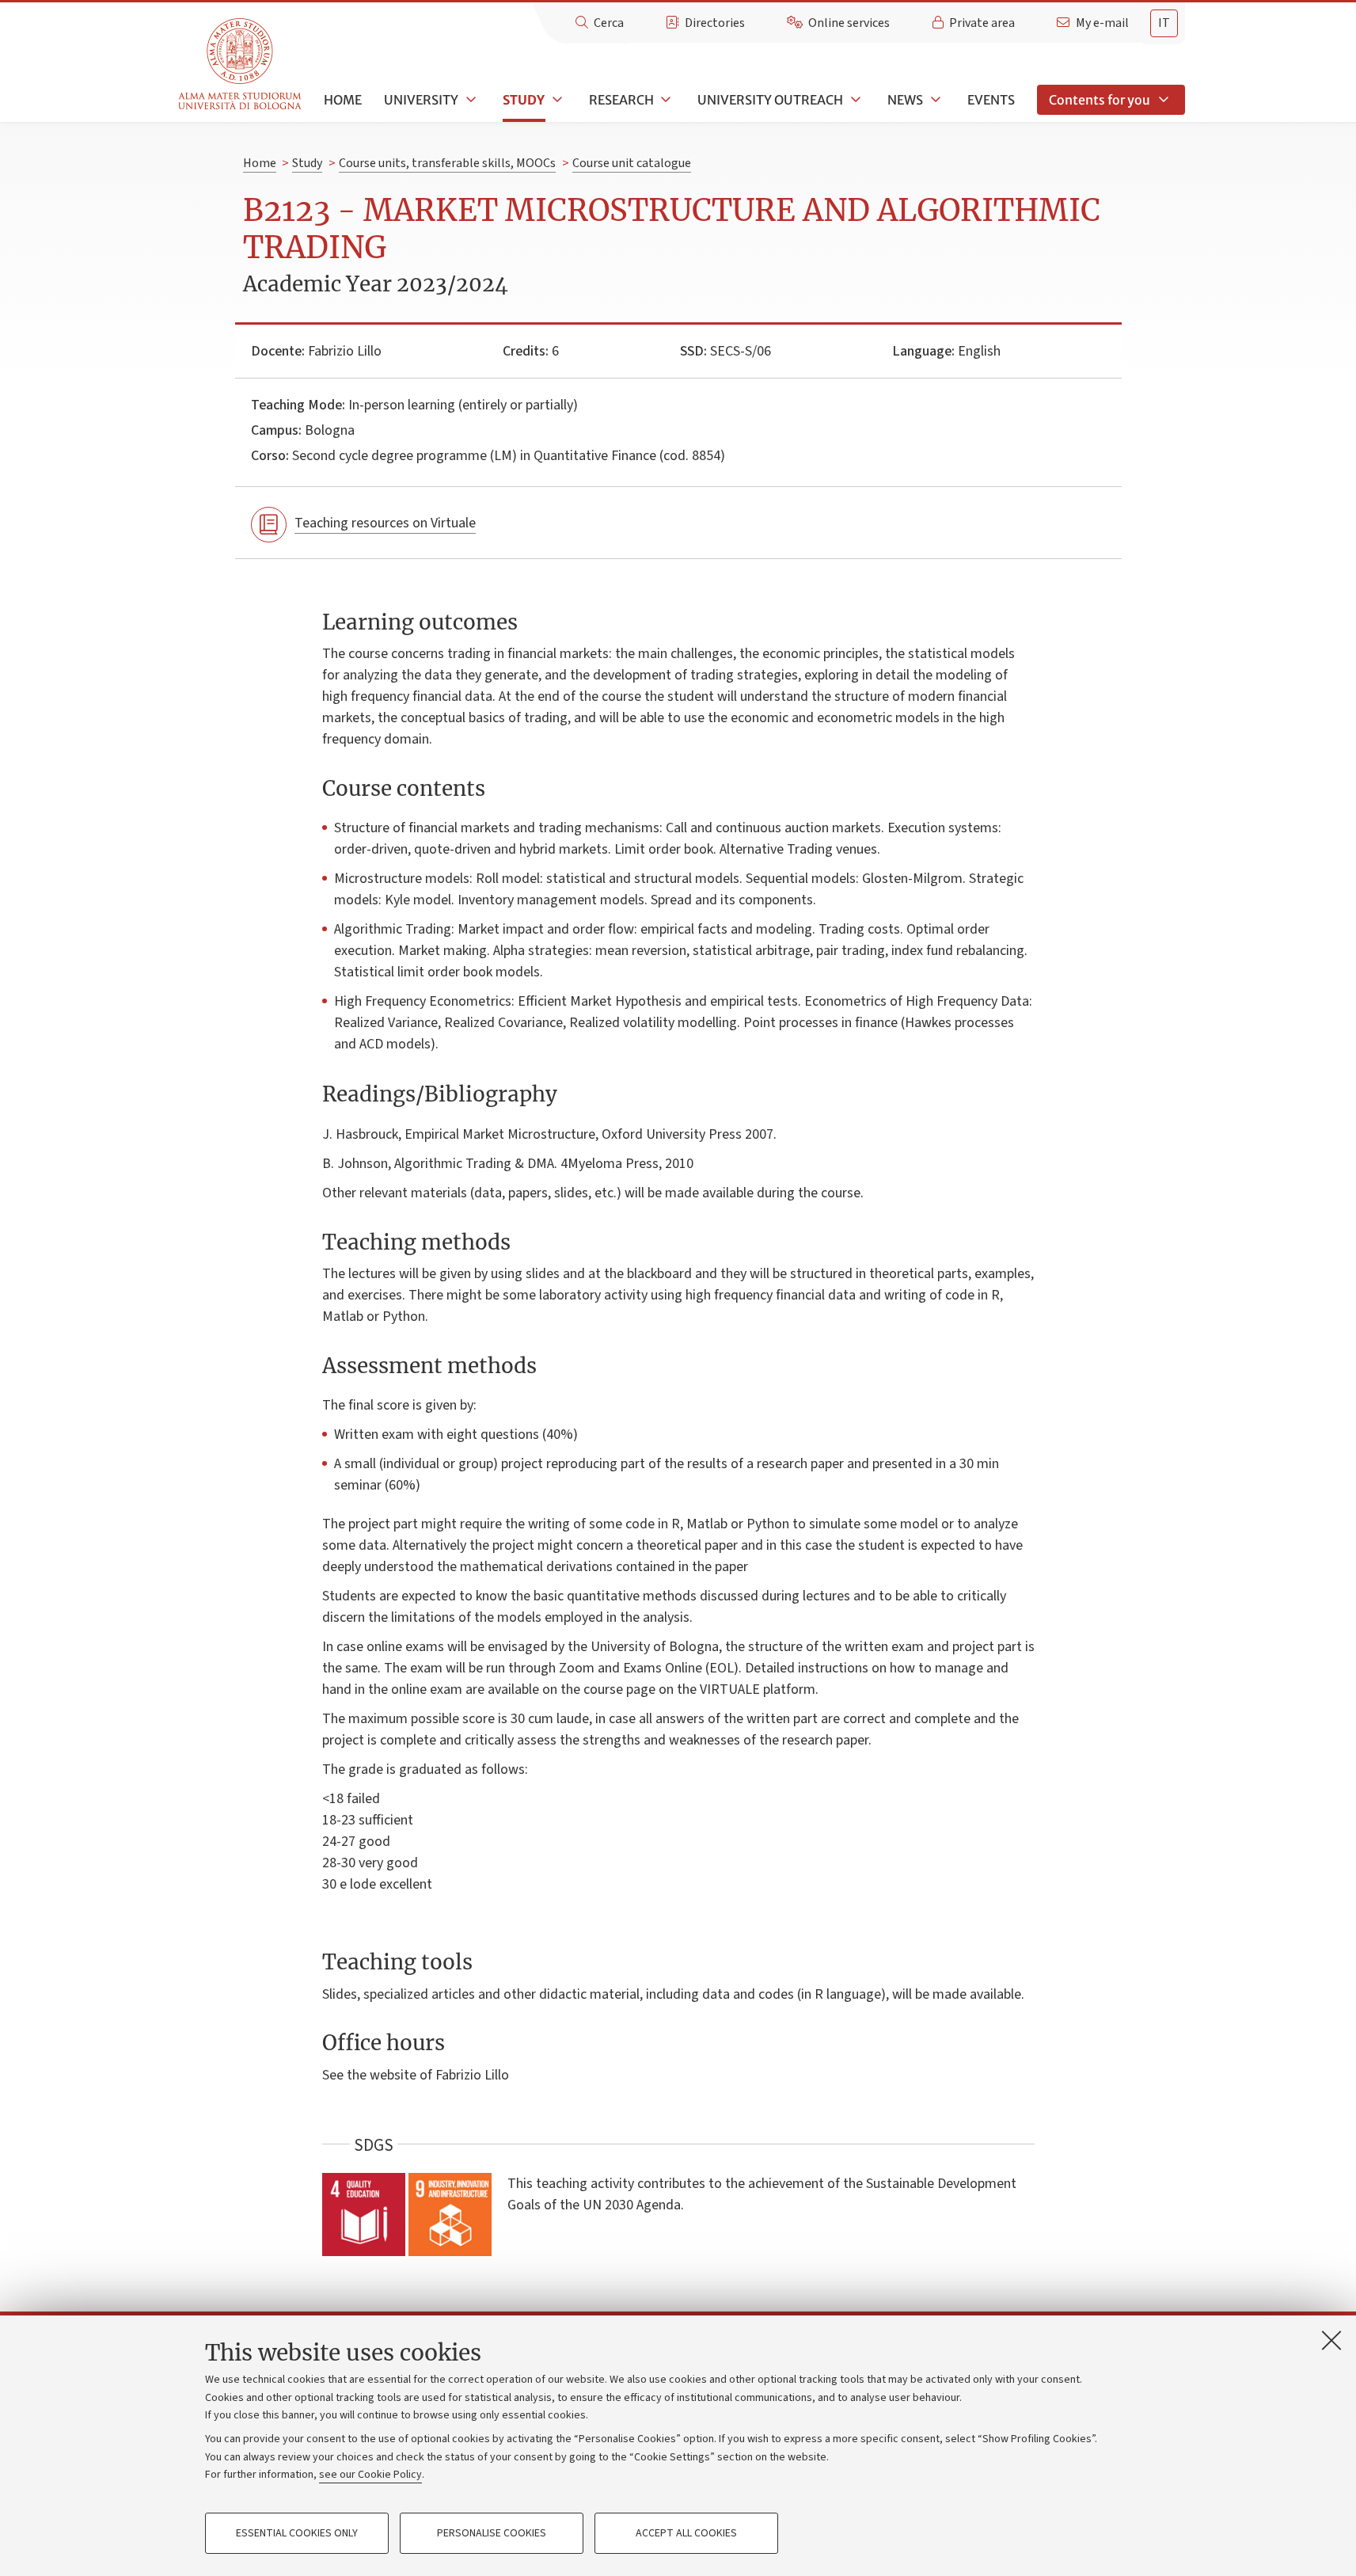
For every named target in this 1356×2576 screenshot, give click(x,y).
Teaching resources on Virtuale (385, 523)
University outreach (770, 100)
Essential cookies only (297, 2533)
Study (524, 100)
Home (343, 100)
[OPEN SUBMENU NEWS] (934, 100)
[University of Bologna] (241, 65)
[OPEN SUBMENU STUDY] (556, 100)
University (421, 100)
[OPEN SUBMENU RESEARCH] (665, 100)
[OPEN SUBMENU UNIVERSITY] (469, 100)
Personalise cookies (492, 2533)
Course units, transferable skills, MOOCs (447, 163)
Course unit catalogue (632, 163)
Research (621, 100)
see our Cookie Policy (370, 2475)
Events (991, 100)
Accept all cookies (686, 2533)
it (1164, 23)
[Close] (1331, 2340)
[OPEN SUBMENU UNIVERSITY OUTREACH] (854, 100)
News (905, 100)
